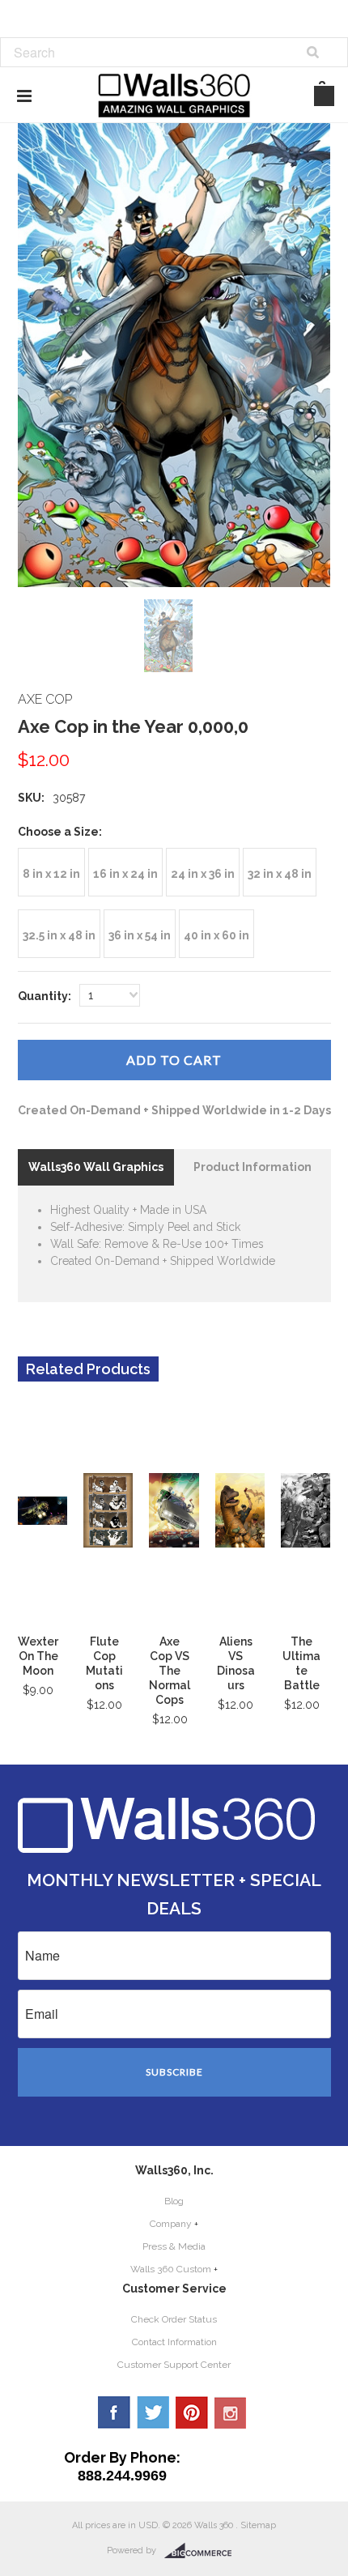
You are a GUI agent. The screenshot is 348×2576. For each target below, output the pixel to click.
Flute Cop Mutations (104, 1663)
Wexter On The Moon (38, 1656)
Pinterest (192, 2412)
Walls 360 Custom (171, 2269)
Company (171, 2224)
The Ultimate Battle (301, 1663)
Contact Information (174, 2342)
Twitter (153, 2412)
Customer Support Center (174, 2365)
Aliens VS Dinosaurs (236, 1663)
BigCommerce (203, 2551)
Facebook (114, 2412)
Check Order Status (174, 2319)
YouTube (231, 2412)
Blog (174, 2201)
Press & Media (174, 2246)
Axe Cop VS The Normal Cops (170, 1671)
